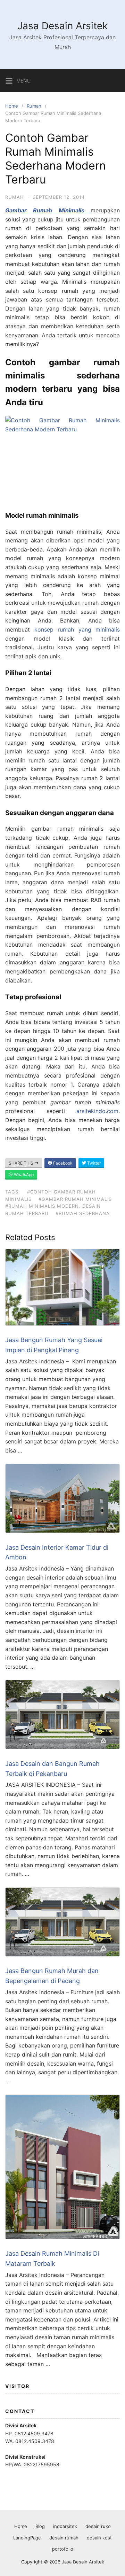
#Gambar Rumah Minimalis (75, 1199)
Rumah (34, 106)
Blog (40, 2526)
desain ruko (98, 2526)
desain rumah (64, 2538)
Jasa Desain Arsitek (62, 26)
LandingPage (27, 2538)
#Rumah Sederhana (83, 1213)
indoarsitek (65, 2526)
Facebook (62, 1163)
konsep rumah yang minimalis (77, 629)
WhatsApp (23, 1175)
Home (12, 106)
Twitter (93, 1163)
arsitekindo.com (97, 1111)
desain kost (99, 2538)
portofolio (63, 2549)
